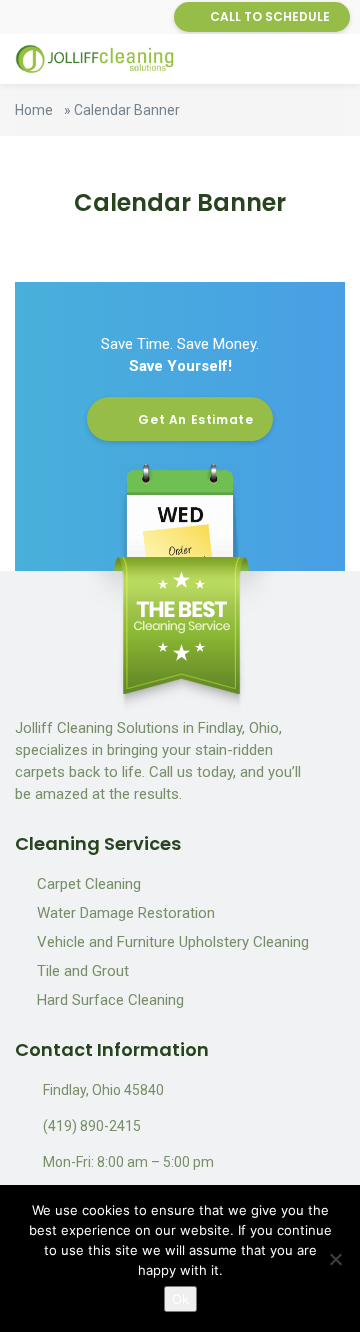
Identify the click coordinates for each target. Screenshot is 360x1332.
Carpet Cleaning (89, 884)
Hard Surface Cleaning (110, 1000)
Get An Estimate (195, 419)
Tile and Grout (83, 971)
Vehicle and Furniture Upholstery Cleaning (173, 942)
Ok (180, 1299)
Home (34, 110)
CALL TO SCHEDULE (270, 16)
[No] (335, 1259)
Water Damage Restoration (126, 913)
